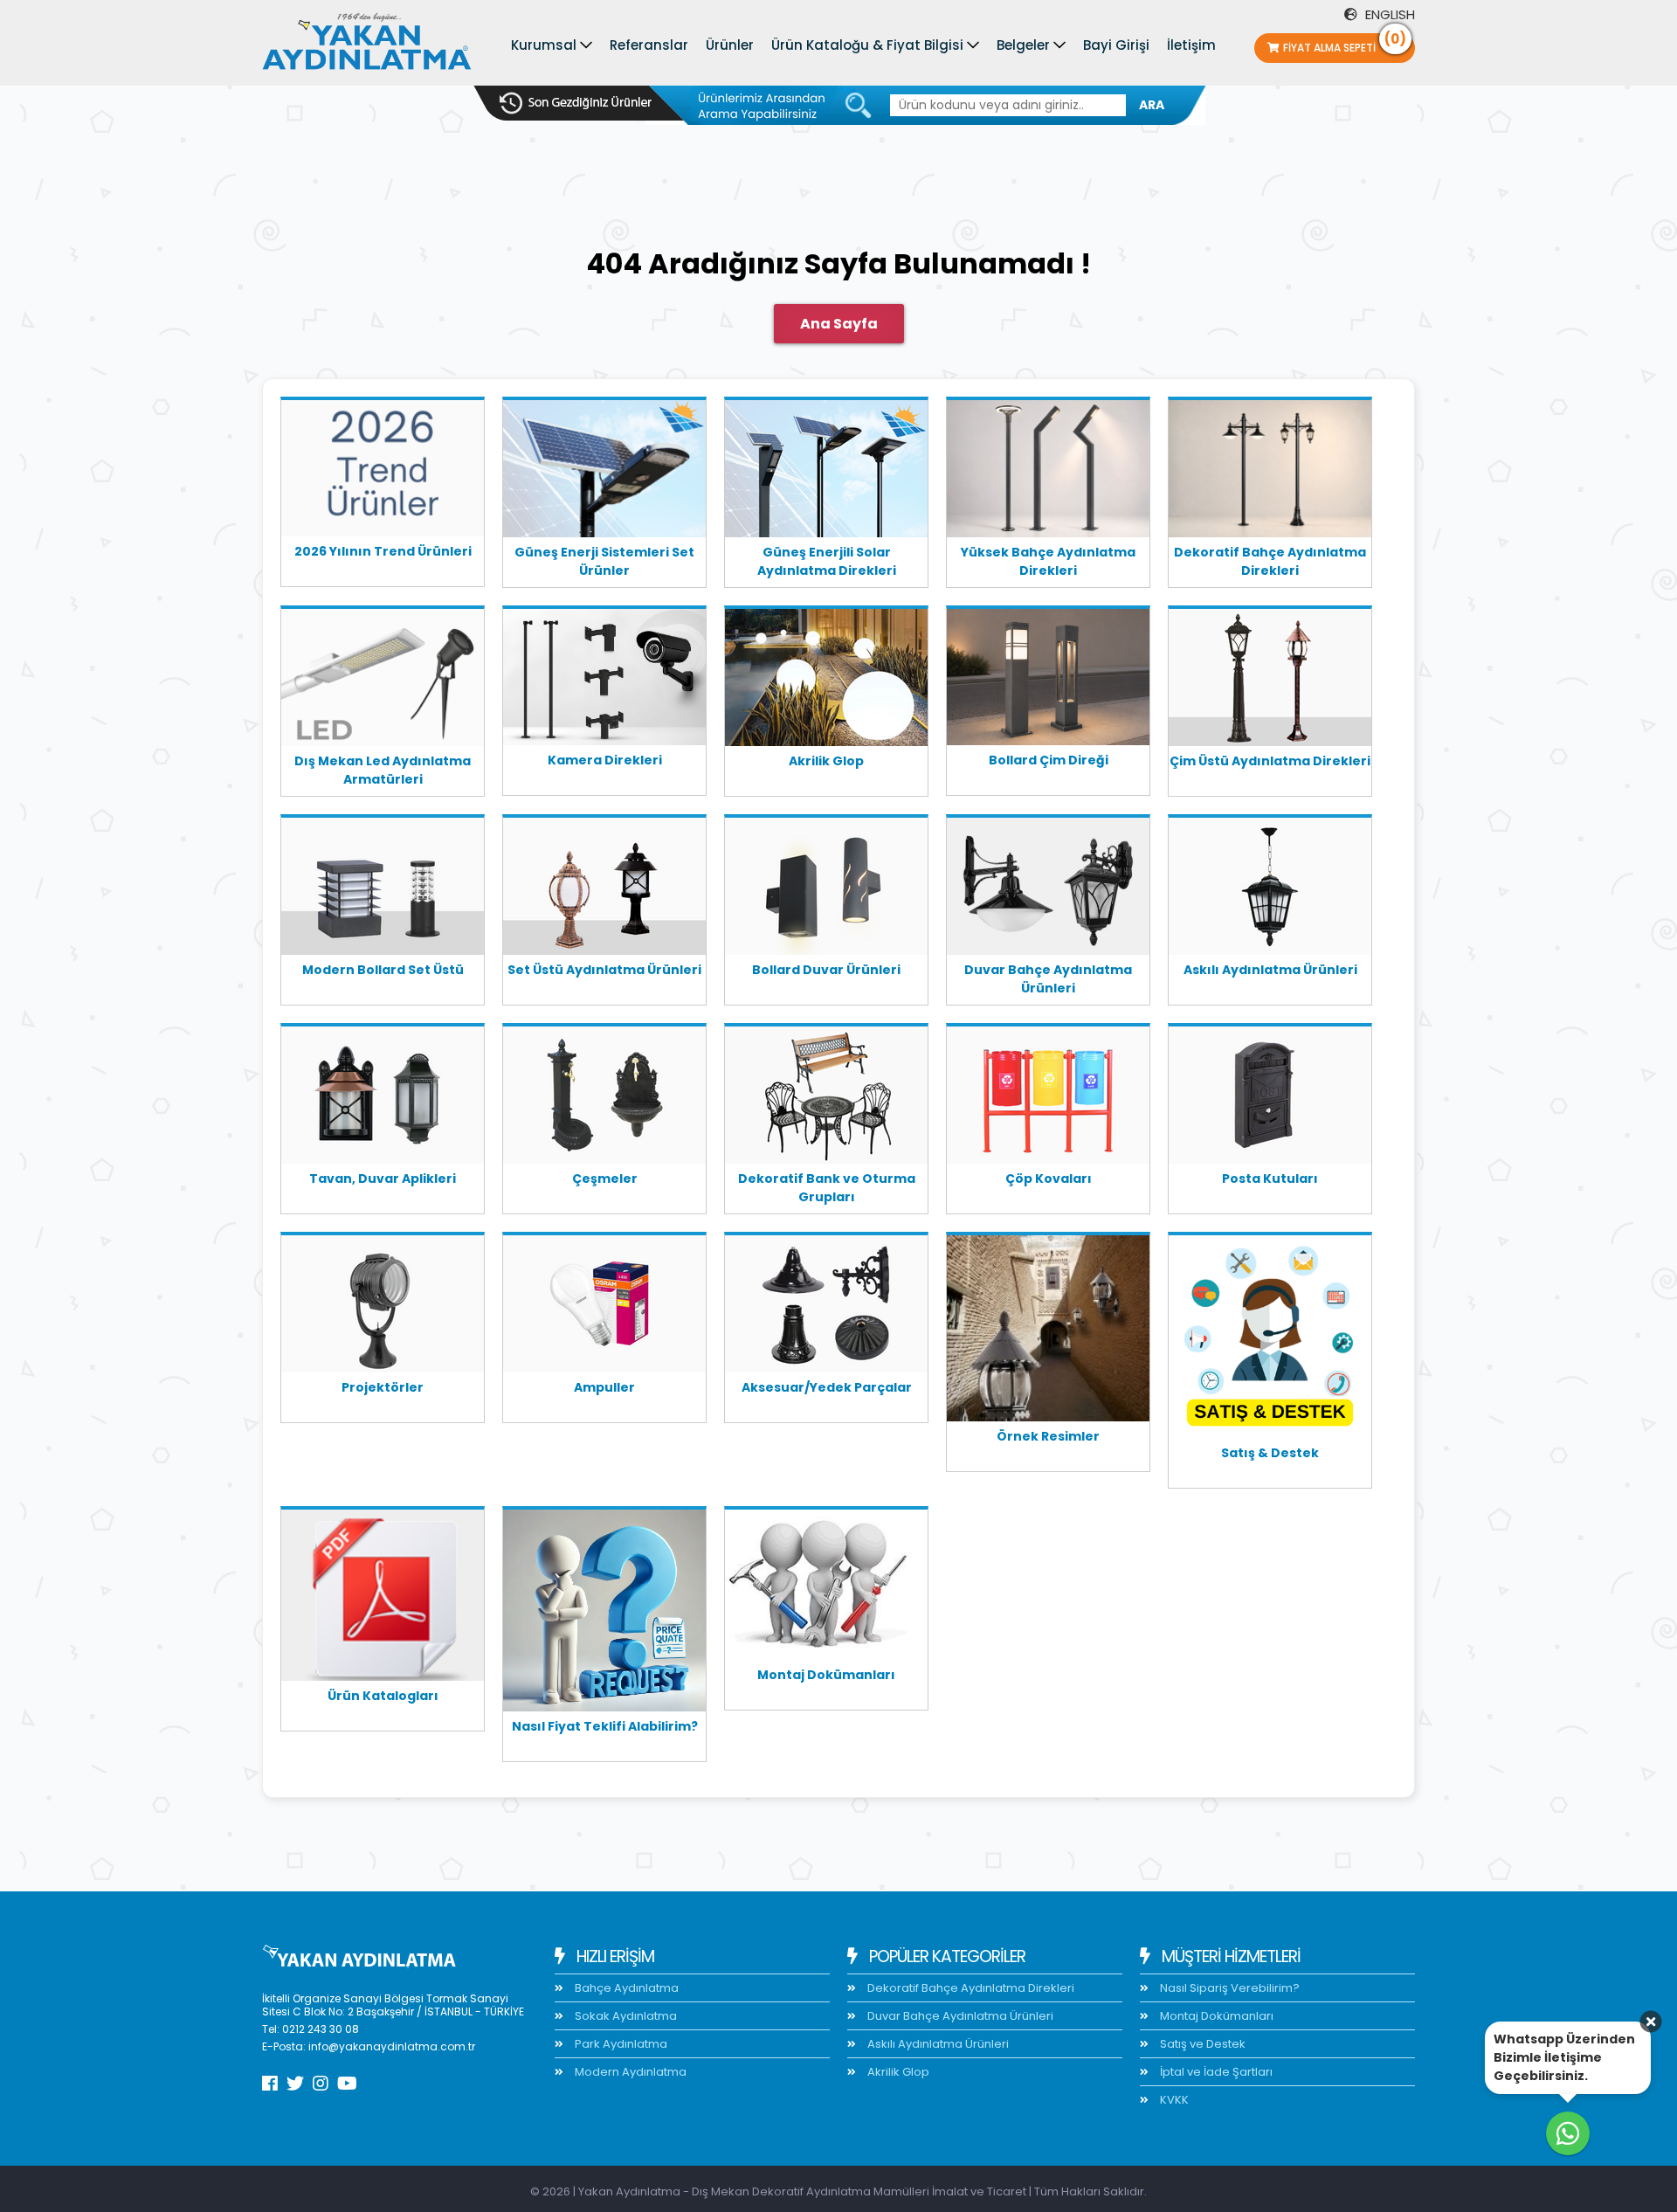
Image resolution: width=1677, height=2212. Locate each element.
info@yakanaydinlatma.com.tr (392, 2046)
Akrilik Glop (826, 761)
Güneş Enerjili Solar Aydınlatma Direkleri (827, 561)
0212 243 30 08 (321, 2029)
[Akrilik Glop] (826, 681)
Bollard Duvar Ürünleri (826, 970)
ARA (1152, 105)
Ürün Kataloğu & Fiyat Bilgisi (867, 45)
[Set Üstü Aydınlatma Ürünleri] (604, 889)
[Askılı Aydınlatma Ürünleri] (1270, 889)
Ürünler (730, 45)
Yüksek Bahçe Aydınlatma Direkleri (1048, 561)
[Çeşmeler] (604, 1098)
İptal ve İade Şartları (1215, 2072)
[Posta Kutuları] (1270, 1098)
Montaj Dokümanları (826, 1675)
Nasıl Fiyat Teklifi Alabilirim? (605, 1726)
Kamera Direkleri (605, 760)
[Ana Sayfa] (367, 45)
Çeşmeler (605, 1179)
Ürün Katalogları (383, 1696)
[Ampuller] (604, 1307)
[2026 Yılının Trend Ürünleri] (383, 472)
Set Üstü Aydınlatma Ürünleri (604, 970)
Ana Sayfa (839, 324)
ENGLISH (1388, 14)
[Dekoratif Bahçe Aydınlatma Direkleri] (1270, 472)
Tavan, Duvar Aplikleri (383, 1179)
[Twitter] (295, 2084)
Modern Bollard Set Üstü (383, 970)
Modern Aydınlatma (629, 2072)
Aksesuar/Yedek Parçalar (827, 1387)
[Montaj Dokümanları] (826, 1588)
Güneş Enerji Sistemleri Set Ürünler (604, 561)
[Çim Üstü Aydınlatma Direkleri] (1270, 681)
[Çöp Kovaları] (1048, 1098)
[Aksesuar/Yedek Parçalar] (826, 1307)
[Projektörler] (383, 1307)
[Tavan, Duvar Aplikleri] (383, 1098)
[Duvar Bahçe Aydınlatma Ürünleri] (1048, 889)
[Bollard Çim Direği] (1048, 680)
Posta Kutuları (1270, 1179)
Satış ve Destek (1201, 2044)
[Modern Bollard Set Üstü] (383, 889)
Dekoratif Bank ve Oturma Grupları (827, 1188)
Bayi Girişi (1116, 45)
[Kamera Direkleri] (604, 680)
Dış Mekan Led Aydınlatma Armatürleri (383, 770)
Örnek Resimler (1048, 1436)
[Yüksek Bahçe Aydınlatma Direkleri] (1048, 472)
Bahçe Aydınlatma (625, 1988)
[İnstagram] (321, 2084)
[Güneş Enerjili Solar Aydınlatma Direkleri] (826, 472)
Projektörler (383, 1387)
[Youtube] (347, 2084)
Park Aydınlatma (620, 2044)
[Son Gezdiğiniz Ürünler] (576, 103)
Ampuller (604, 1387)
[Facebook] (270, 2084)
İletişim (1191, 45)
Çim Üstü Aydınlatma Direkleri (1270, 761)
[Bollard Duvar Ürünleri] (826, 889)
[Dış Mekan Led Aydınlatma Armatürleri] (383, 681)
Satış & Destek (1270, 1453)
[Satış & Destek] (1270, 1340)
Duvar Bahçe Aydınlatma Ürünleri (1048, 979)
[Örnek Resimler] (1048, 1331)
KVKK (1173, 2100)
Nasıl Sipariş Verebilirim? (1228, 1988)
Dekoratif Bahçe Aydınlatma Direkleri (1270, 561)
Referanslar (649, 45)
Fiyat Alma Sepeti (1345, 44)
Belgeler (1023, 45)
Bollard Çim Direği (1049, 760)
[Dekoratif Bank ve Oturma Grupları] (826, 1098)
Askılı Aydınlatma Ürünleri (1270, 970)
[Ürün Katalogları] (383, 1598)
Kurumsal (544, 45)
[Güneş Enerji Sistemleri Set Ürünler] (604, 472)
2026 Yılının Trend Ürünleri (383, 551)
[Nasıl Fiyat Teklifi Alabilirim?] (604, 1614)
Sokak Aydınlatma (625, 2016)
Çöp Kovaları (1049, 1179)
